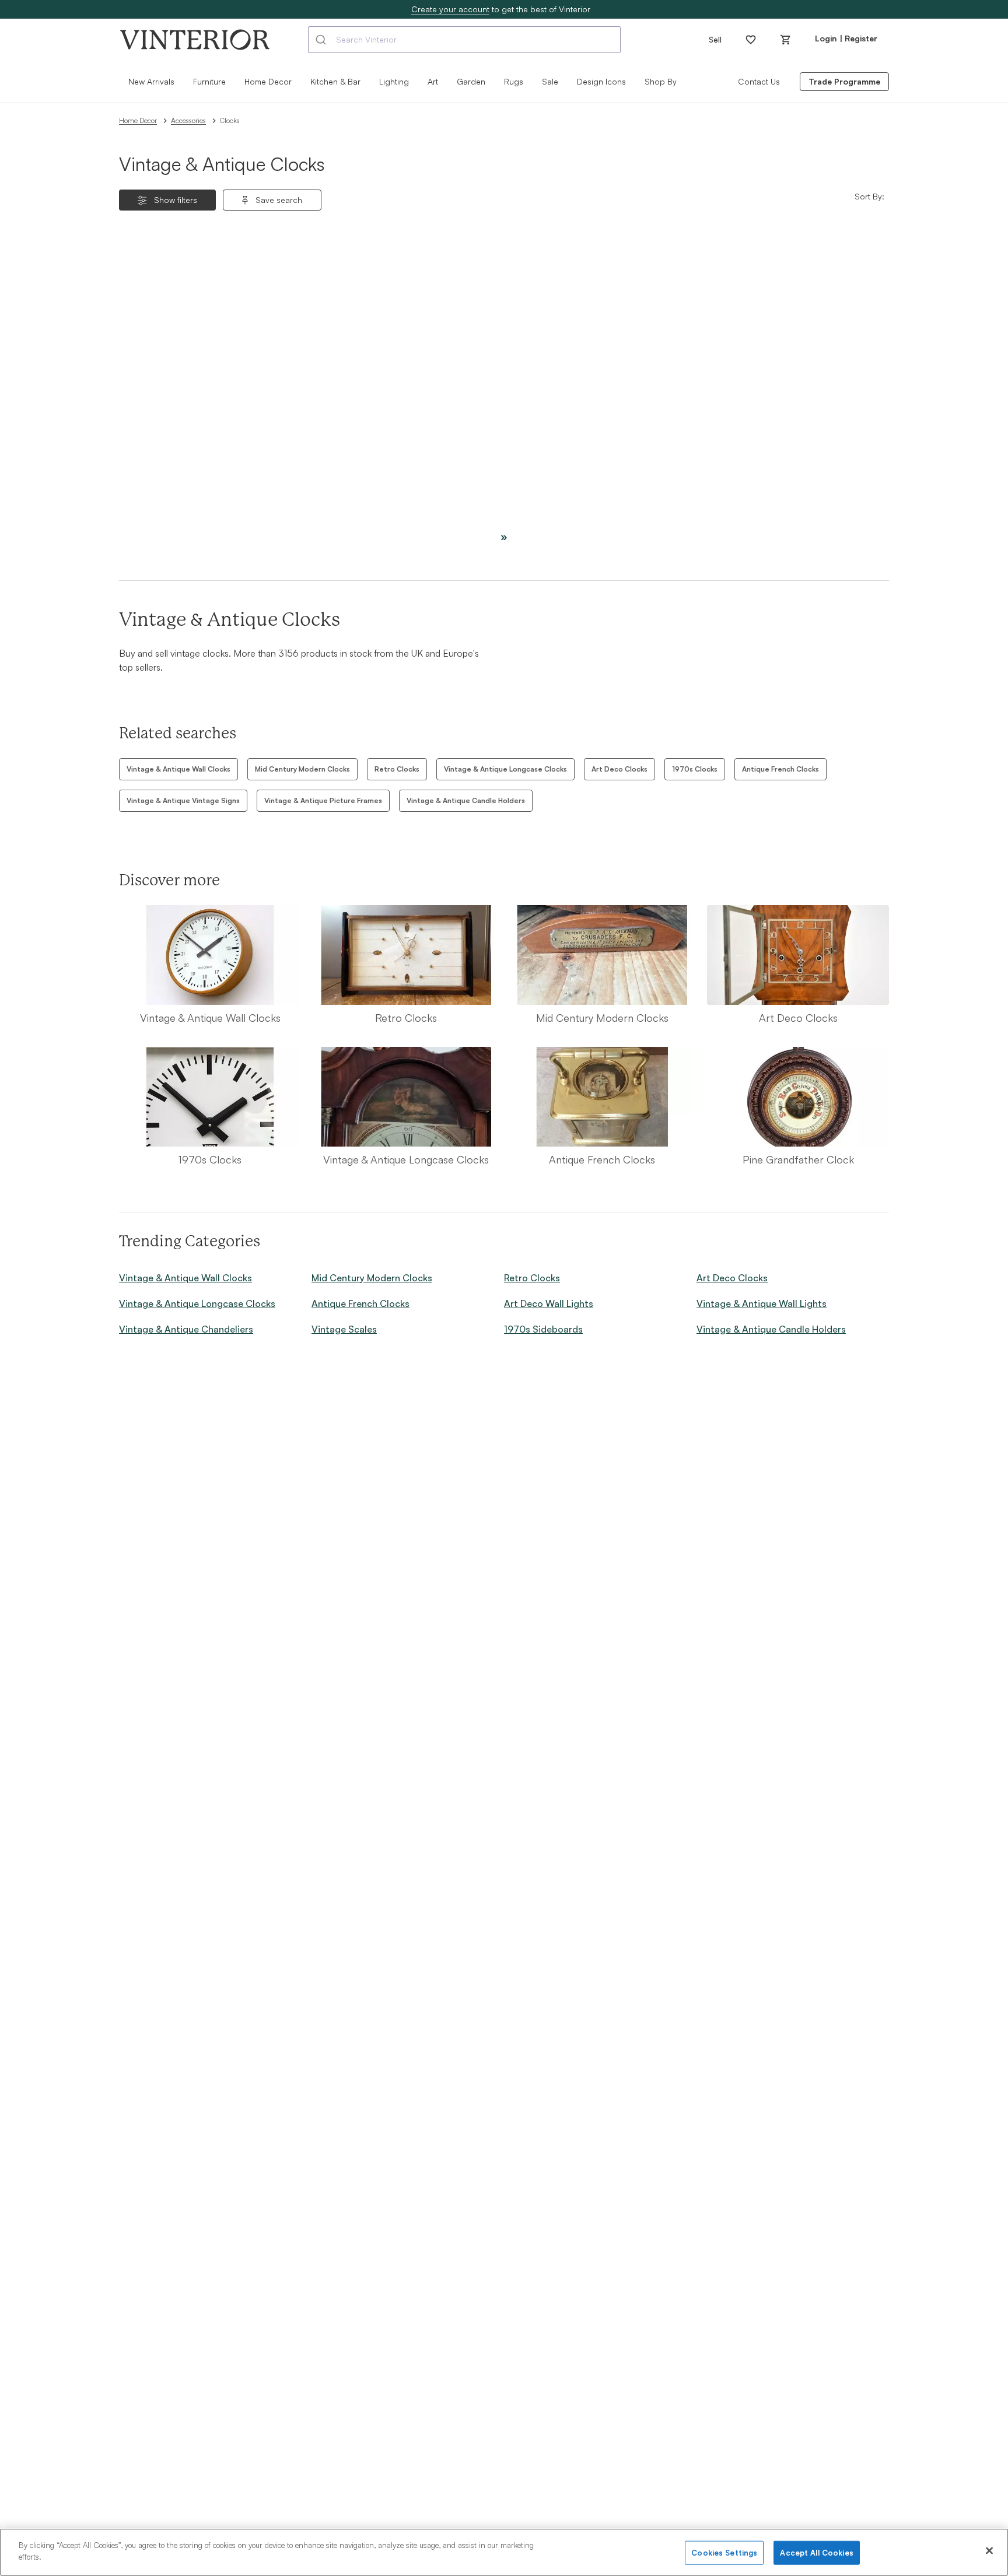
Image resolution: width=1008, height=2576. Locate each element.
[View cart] (786, 40)
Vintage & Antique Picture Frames (323, 800)
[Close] (989, 2550)
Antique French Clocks (780, 769)
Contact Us (759, 81)
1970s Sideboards (543, 1329)
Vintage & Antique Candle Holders (466, 800)
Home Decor (138, 120)
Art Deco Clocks (619, 769)
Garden (471, 81)
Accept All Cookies (816, 2553)
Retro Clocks (397, 769)
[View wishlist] (751, 40)
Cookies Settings (724, 2553)
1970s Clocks (695, 769)
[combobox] (464, 40)
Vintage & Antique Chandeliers (186, 1329)
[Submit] (322, 40)
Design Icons (601, 81)
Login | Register (846, 38)
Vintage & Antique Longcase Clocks (505, 769)
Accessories (188, 120)
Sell (715, 39)
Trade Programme (844, 81)
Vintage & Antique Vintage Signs (183, 800)
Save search (279, 200)
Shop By (661, 81)
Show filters (176, 200)
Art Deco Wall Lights (549, 1303)
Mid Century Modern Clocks (302, 769)
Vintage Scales (344, 1329)
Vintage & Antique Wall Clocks (178, 769)
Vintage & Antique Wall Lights (762, 1303)
